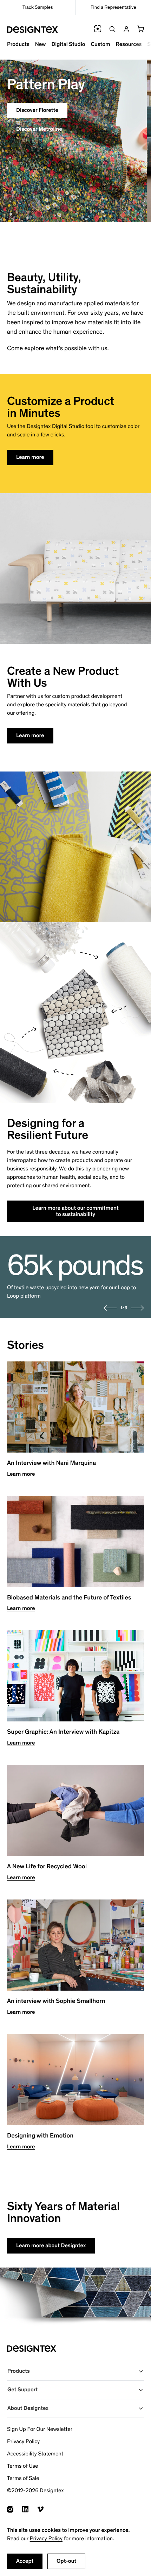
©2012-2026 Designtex (35, 2491)
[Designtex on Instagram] (10, 2509)
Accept (25, 2561)
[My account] (126, 29)
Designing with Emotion (40, 2136)
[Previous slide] (110, 1308)
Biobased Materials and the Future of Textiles (69, 1598)
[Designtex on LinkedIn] (25, 2509)
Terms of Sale (23, 2478)
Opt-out (66, 2561)
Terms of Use (22, 2466)
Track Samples (38, 7)
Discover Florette (37, 110)
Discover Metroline (39, 129)
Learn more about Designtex (51, 2246)
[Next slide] (137, 1308)
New (41, 44)
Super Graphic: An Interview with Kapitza (63, 1732)
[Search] (112, 29)
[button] (140, 29)
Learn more (30, 457)
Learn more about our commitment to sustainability (75, 1211)
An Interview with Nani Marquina (51, 1463)
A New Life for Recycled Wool (47, 1867)
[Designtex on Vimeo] (40, 2509)
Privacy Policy (46, 2539)
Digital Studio (68, 44)
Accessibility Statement (35, 2454)
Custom (100, 44)
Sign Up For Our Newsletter (40, 2429)
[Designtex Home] (32, 30)
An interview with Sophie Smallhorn (56, 2001)
